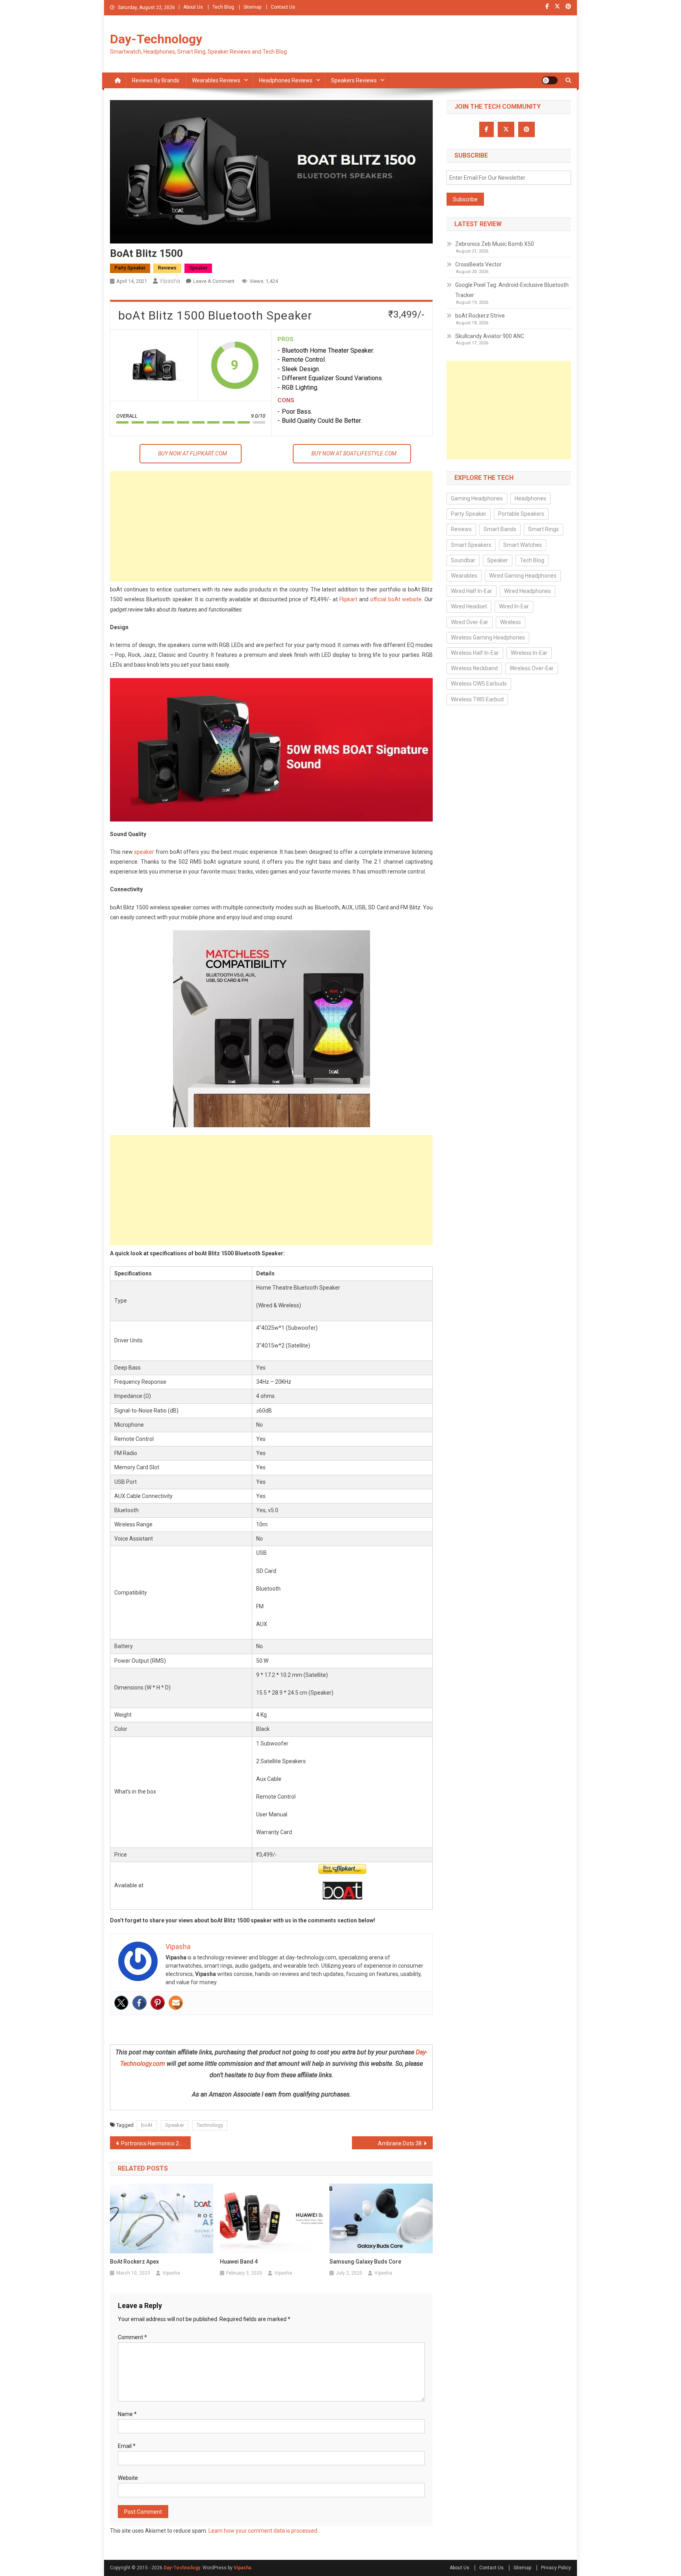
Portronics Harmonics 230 (153, 2143)
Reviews (167, 268)
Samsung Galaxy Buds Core (365, 2262)
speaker (144, 852)
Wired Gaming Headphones (523, 576)
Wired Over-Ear (470, 622)
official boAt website (396, 599)
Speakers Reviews (354, 80)
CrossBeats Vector (478, 264)
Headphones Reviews (286, 80)
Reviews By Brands (156, 80)
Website (128, 2478)
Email (127, 2446)
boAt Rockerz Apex (134, 2262)
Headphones (530, 498)
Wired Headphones (527, 591)
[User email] (176, 2003)
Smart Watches (523, 545)
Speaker (198, 268)
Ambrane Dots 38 (400, 2143)
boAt (147, 2125)
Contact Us (283, 7)
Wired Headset (469, 606)
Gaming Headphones (477, 498)
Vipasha (170, 281)
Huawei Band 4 (239, 2262)
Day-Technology (156, 39)
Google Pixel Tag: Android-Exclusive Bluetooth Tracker (512, 290)
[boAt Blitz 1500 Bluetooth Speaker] (154, 365)
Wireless (511, 622)
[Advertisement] (271, 526)
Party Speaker (130, 268)
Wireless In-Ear (529, 653)
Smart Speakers (471, 545)
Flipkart (348, 599)
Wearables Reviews (216, 80)
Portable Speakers (521, 514)
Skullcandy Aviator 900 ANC (490, 336)
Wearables (464, 576)
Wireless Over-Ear (532, 668)
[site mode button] (550, 80)
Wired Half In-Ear (472, 591)
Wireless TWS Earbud (477, 699)
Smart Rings (543, 529)
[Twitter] (121, 2003)
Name (127, 2414)
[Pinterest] (158, 2003)
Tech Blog (223, 7)
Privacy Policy (556, 2568)
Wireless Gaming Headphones (488, 637)
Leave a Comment (214, 281)
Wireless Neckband (474, 668)
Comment (132, 2337)
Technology (210, 2125)
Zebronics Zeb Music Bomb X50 (495, 244)
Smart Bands (500, 529)
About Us (193, 7)
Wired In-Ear (514, 606)
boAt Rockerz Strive (480, 316)
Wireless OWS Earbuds (479, 684)
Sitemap (252, 7)
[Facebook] (140, 2003)
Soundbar (463, 560)
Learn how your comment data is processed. (263, 2531)
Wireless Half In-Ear (475, 653)
